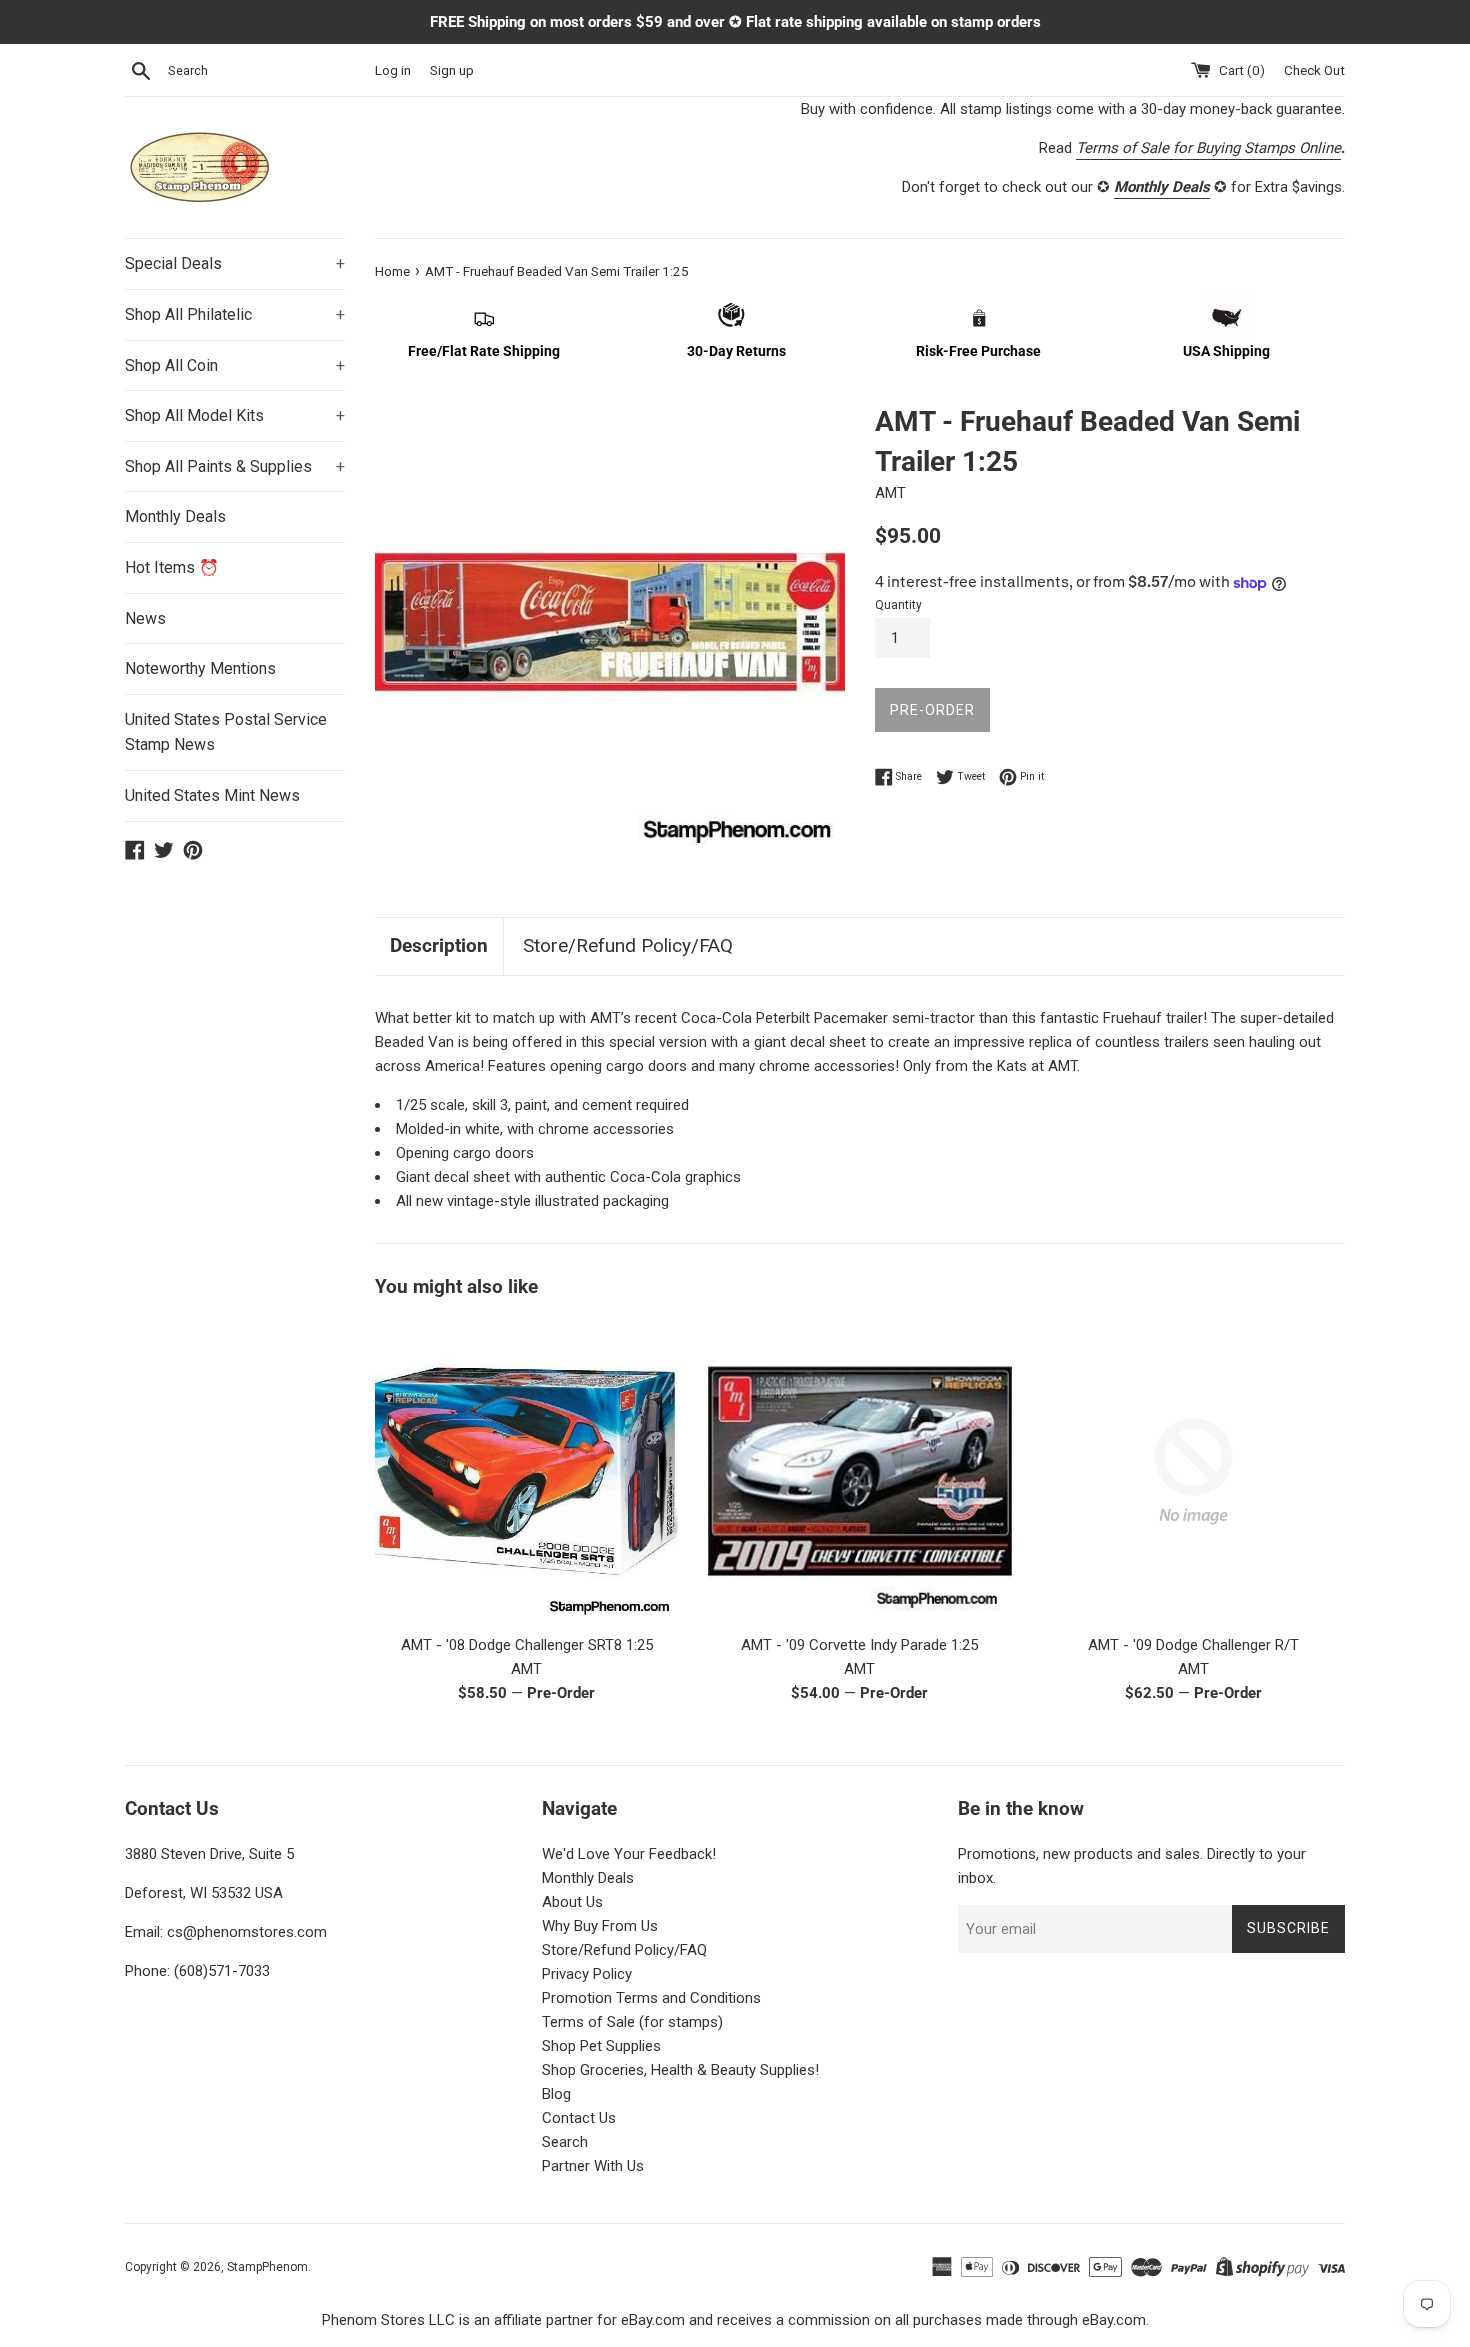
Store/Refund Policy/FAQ (628, 945)
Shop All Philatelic (235, 314)
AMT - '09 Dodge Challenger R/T (1193, 1645)
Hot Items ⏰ (172, 567)
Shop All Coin (235, 365)
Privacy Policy (587, 1974)
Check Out (1314, 70)
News (145, 618)
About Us (572, 1902)
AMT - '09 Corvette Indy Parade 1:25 (859, 1645)
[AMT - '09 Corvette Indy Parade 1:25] (859, 1471)
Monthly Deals (175, 516)
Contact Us (579, 2118)
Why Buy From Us (600, 1926)
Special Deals (235, 263)
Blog (556, 2094)
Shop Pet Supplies (601, 2046)
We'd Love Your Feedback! (629, 1854)
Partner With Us (593, 2166)
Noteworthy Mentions (200, 668)
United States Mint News (212, 795)
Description (439, 945)
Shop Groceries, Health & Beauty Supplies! (680, 2070)
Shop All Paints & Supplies (235, 466)
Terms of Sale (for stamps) (632, 2022)
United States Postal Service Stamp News (226, 732)
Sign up (452, 70)
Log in (393, 70)
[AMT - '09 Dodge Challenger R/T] (1193, 1471)
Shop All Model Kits (235, 415)
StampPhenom (267, 2267)
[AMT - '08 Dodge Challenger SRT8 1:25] (526, 1471)
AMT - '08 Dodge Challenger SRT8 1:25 (527, 1645)
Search (565, 2142)
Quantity (898, 605)
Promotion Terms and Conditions (651, 1998)
